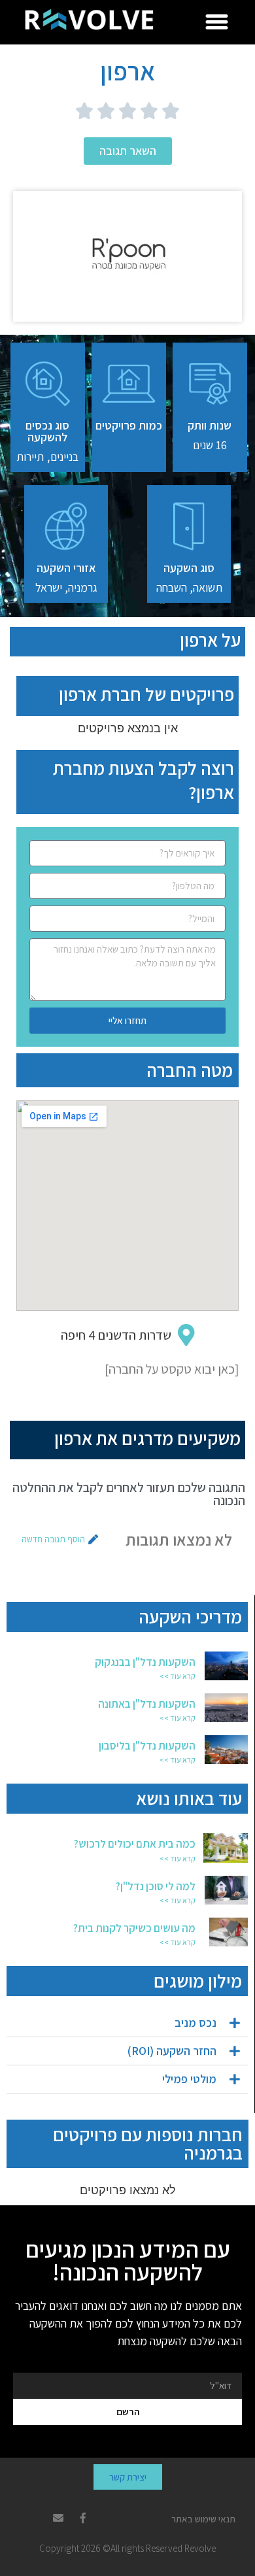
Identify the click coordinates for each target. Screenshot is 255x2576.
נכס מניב (195, 2023)
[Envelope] (58, 2518)
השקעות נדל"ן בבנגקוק (145, 1662)
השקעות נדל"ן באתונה (147, 1704)
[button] (217, 22)
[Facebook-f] (83, 2518)
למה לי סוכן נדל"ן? (156, 1886)
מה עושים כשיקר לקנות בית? (134, 1928)
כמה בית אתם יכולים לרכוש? (135, 1844)
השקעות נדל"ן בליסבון (147, 1746)
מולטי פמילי (189, 2079)
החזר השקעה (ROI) (172, 2051)
